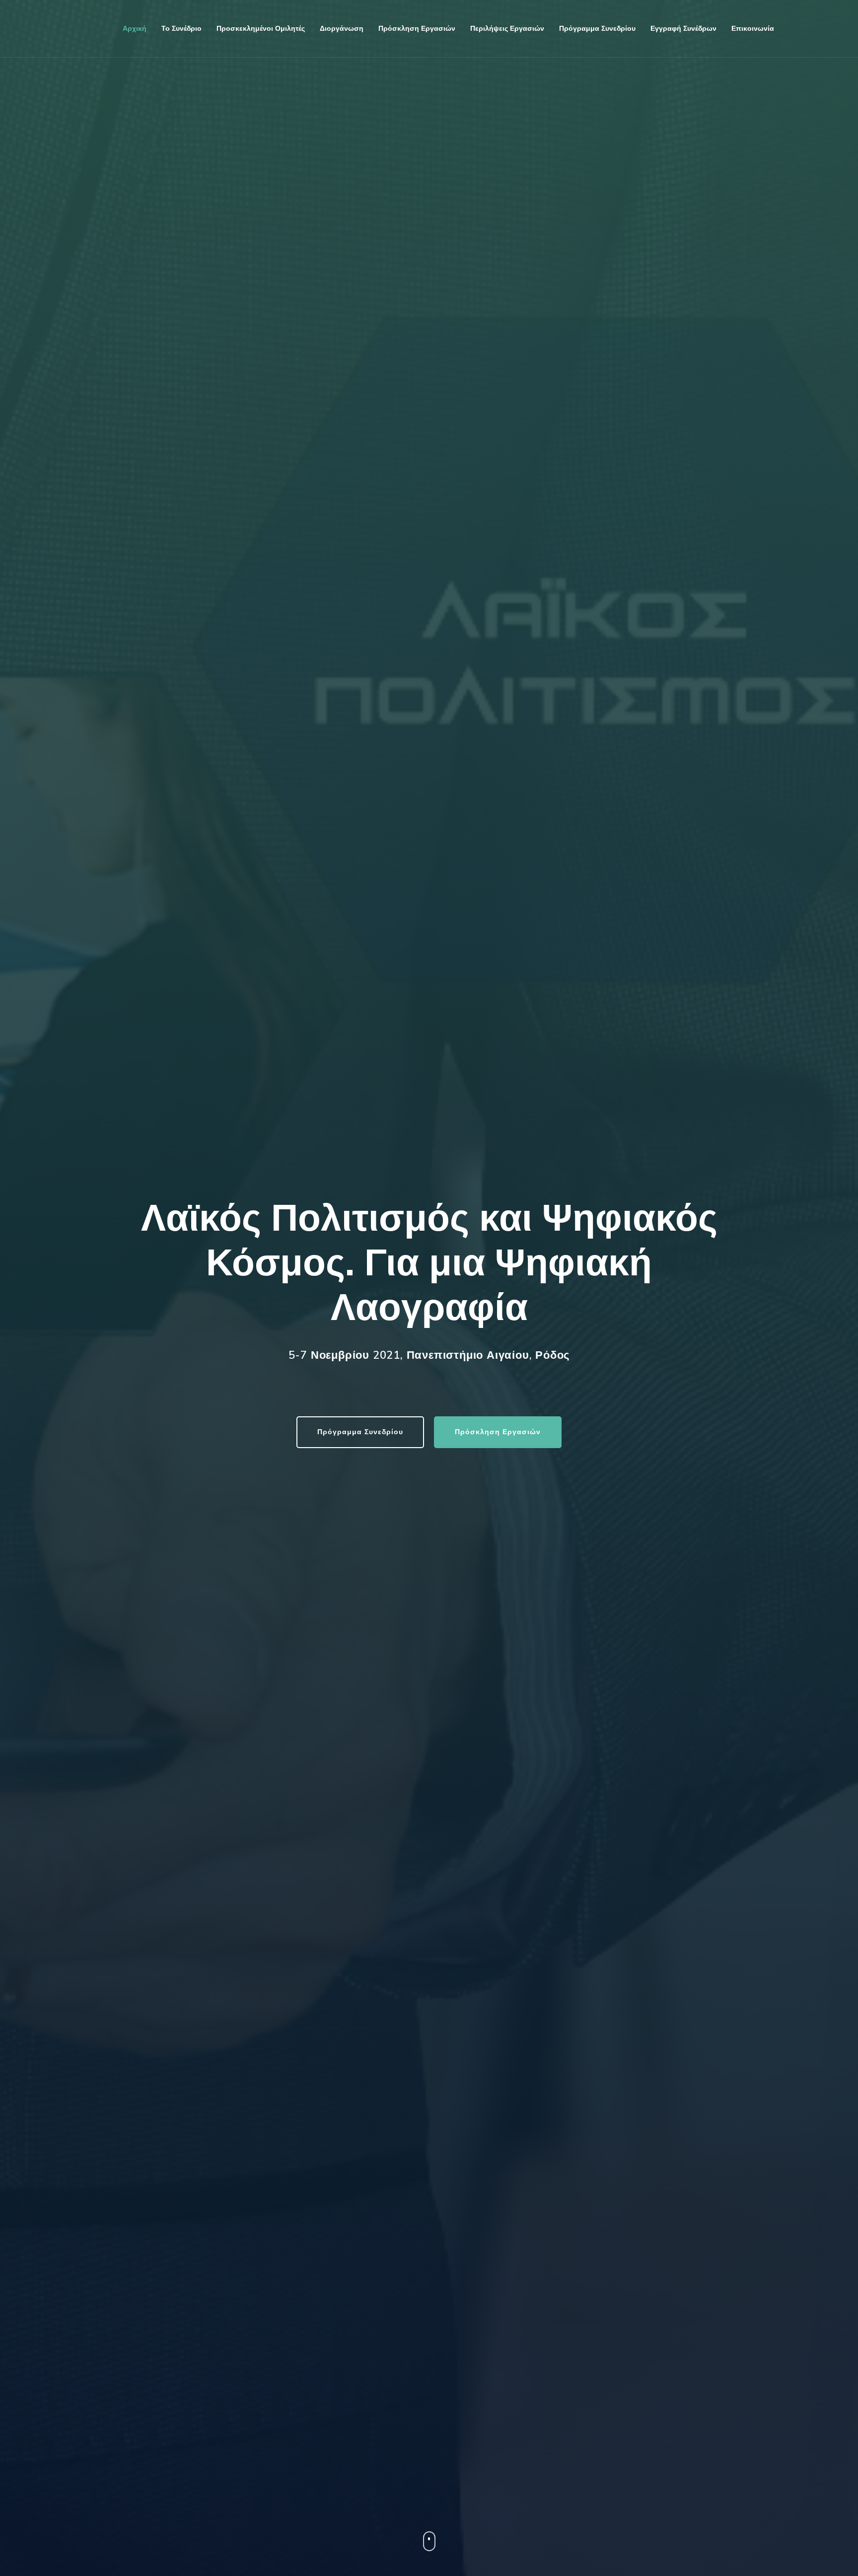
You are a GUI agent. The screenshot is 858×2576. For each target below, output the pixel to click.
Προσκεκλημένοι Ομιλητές (261, 29)
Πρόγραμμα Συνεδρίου (360, 1432)
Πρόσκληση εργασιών (417, 29)
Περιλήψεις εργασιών (507, 29)
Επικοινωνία (753, 29)
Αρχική (135, 29)
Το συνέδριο (181, 29)
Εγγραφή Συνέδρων (683, 29)
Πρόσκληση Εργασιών (498, 1432)
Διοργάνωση (342, 29)
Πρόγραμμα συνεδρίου (597, 29)
